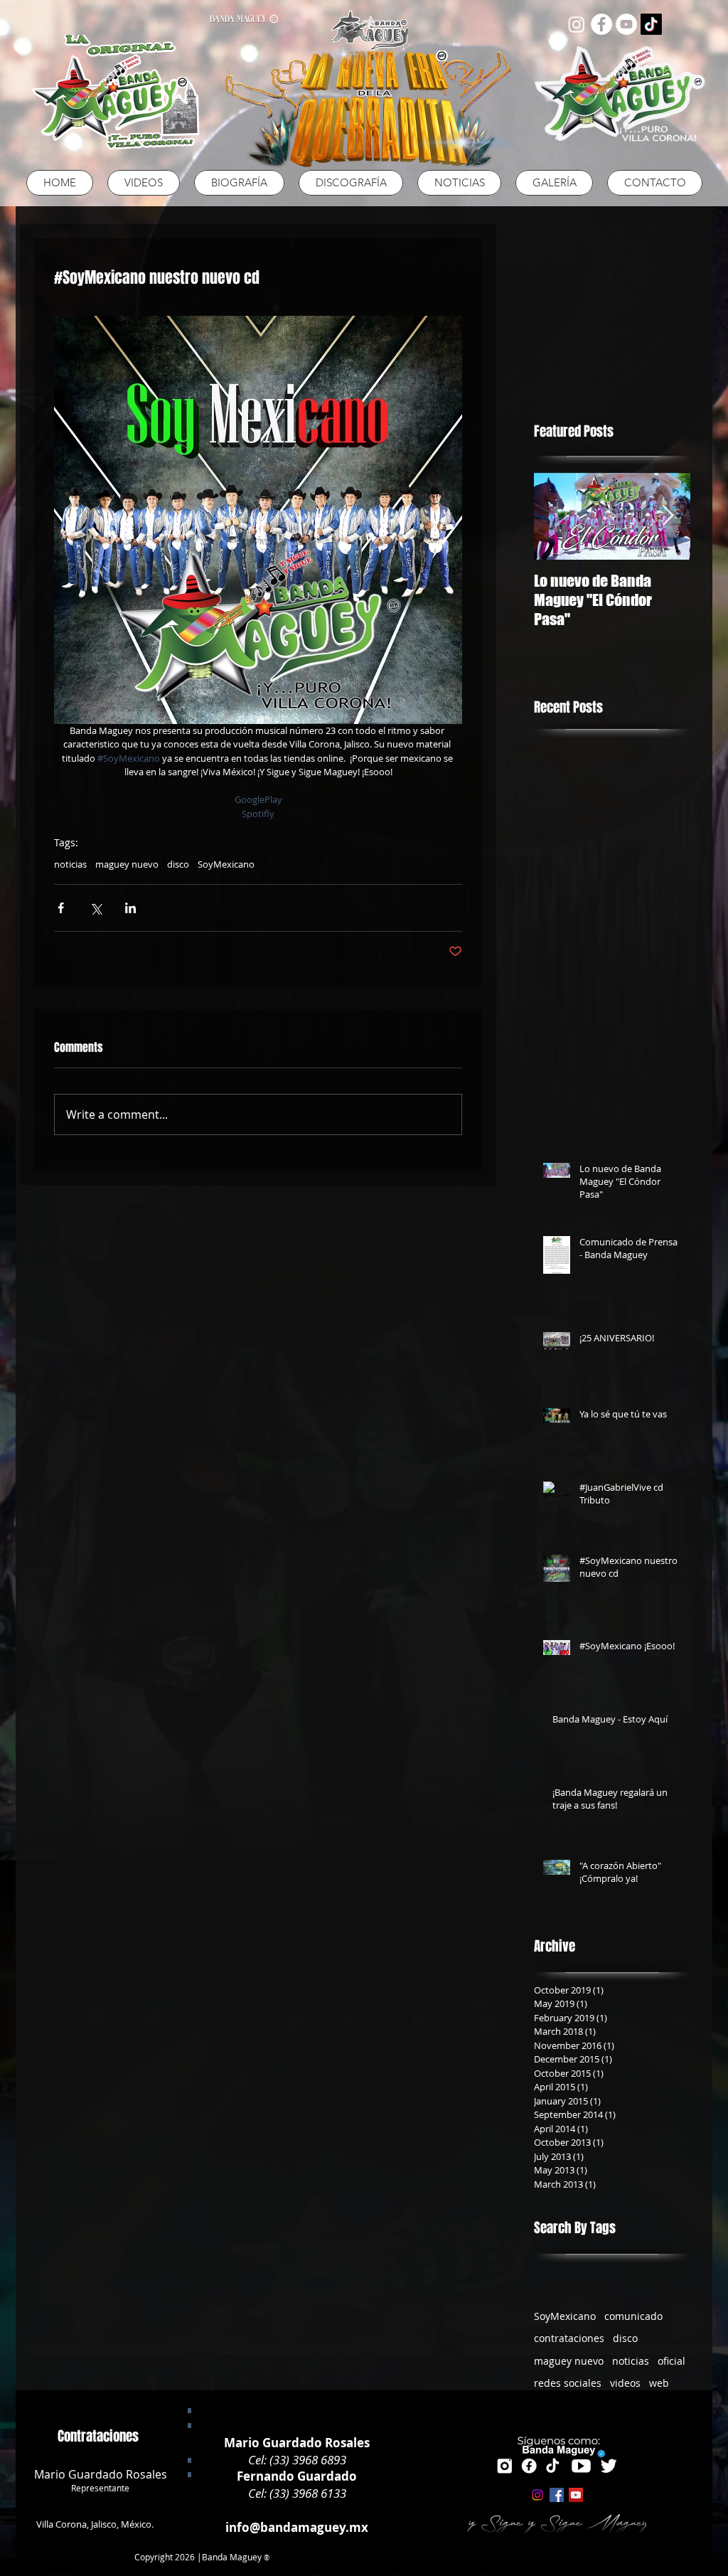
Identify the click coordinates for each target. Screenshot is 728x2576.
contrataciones (569, 2338)
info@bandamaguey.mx (297, 2527)
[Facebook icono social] (557, 2495)
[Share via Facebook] (61, 908)
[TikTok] (651, 24)
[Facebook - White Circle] (601, 24)
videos (625, 2383)
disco (178, 864)
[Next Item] (668, 516)
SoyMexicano (226, 864)
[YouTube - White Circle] (626, 24)
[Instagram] (577, 24)
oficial (671, 2361)
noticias (70, 864)
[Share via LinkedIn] (130, 908)
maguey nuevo (127, 864)
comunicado (633, 2316)
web (659, 2383)
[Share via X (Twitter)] (96, 908)
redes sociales (568, 2383)
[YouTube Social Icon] (576, 2495)
